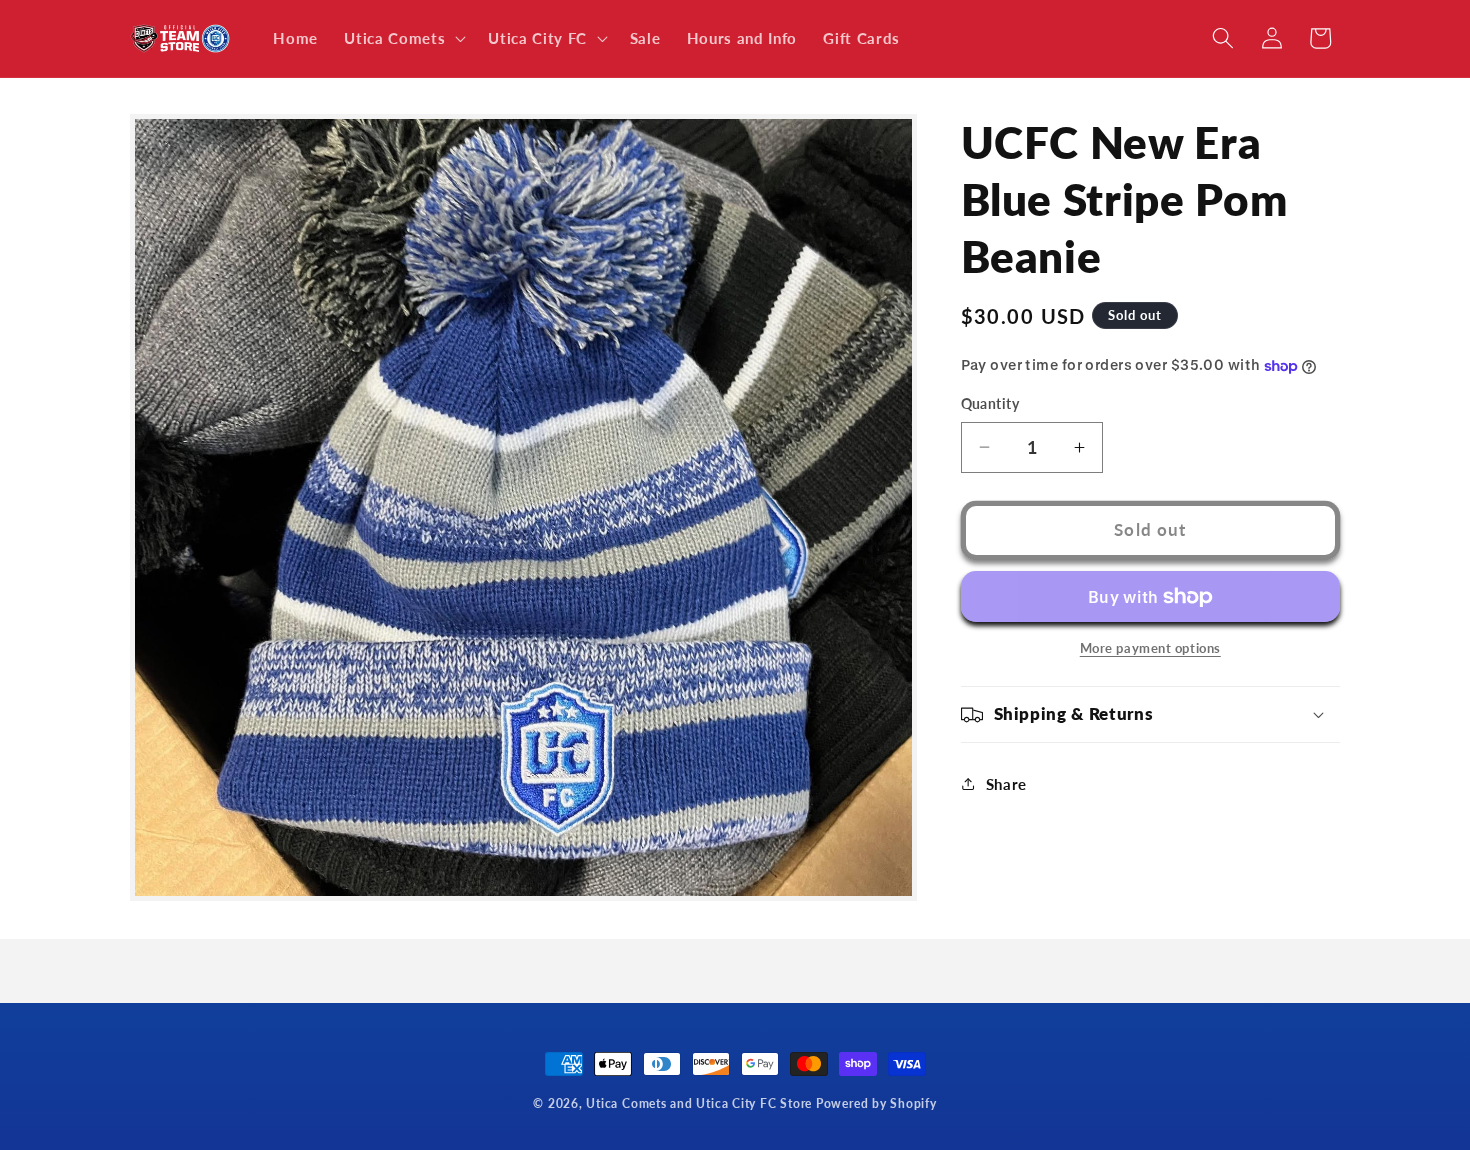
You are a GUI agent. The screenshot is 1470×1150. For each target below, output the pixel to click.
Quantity (990, 403)
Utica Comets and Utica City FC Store (699, 1103)
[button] (403, 39)
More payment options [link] (1150, 648)
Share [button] (1006, 784)
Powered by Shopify (876, 1103)
